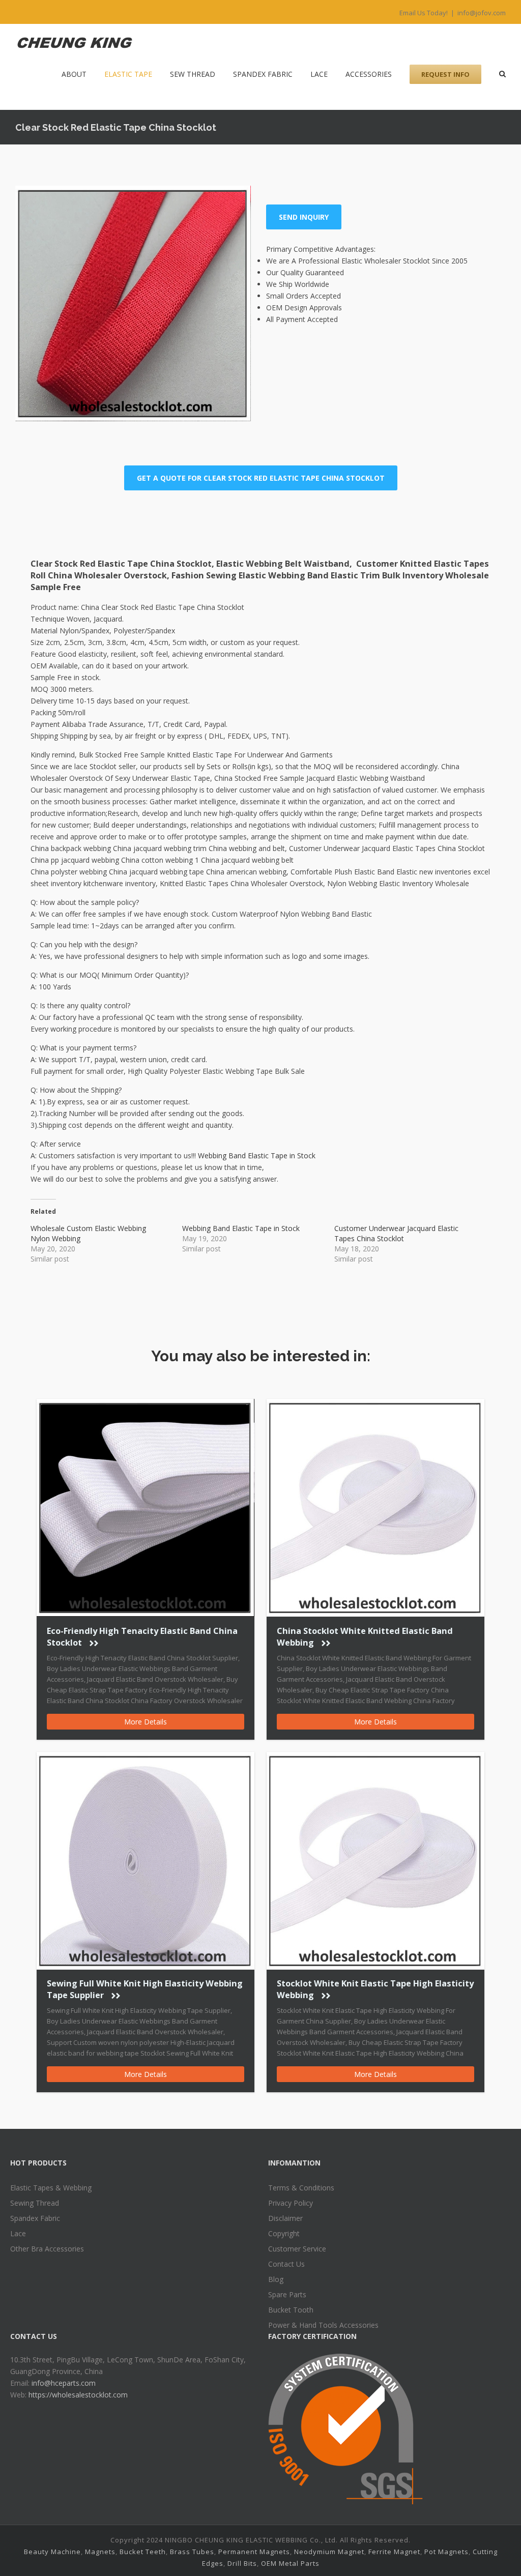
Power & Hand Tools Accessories (323, 2325)
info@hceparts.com (64, 2383)
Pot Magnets (446, 2552)
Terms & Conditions (301, 2188)
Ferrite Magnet (394, 2552)
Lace (18, 2233)
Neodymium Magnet (329, 2552)
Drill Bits (242, 2563)
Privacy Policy (291, 2203)
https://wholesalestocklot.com (78, 2395)
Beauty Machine (52, 2552)
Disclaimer (285, 2218)
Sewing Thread (35, 2203)
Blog (276, 2279)
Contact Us (286, 2264)
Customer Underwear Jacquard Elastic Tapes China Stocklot (396, 1233)
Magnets (100, 2552)
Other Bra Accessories (47, 2249)
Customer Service (297, 2249)
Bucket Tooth (291, 2310)
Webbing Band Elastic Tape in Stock (257, 1155)
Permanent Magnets (254, 2552)
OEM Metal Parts (290, 2563)
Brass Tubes (192, 2552)
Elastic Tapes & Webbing (51, 2188)
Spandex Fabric (35, 2218)
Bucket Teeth (143, 2552)
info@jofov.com (482, 13)
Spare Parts (287, 2294)
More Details (146, 1722)
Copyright (284, 2233)
